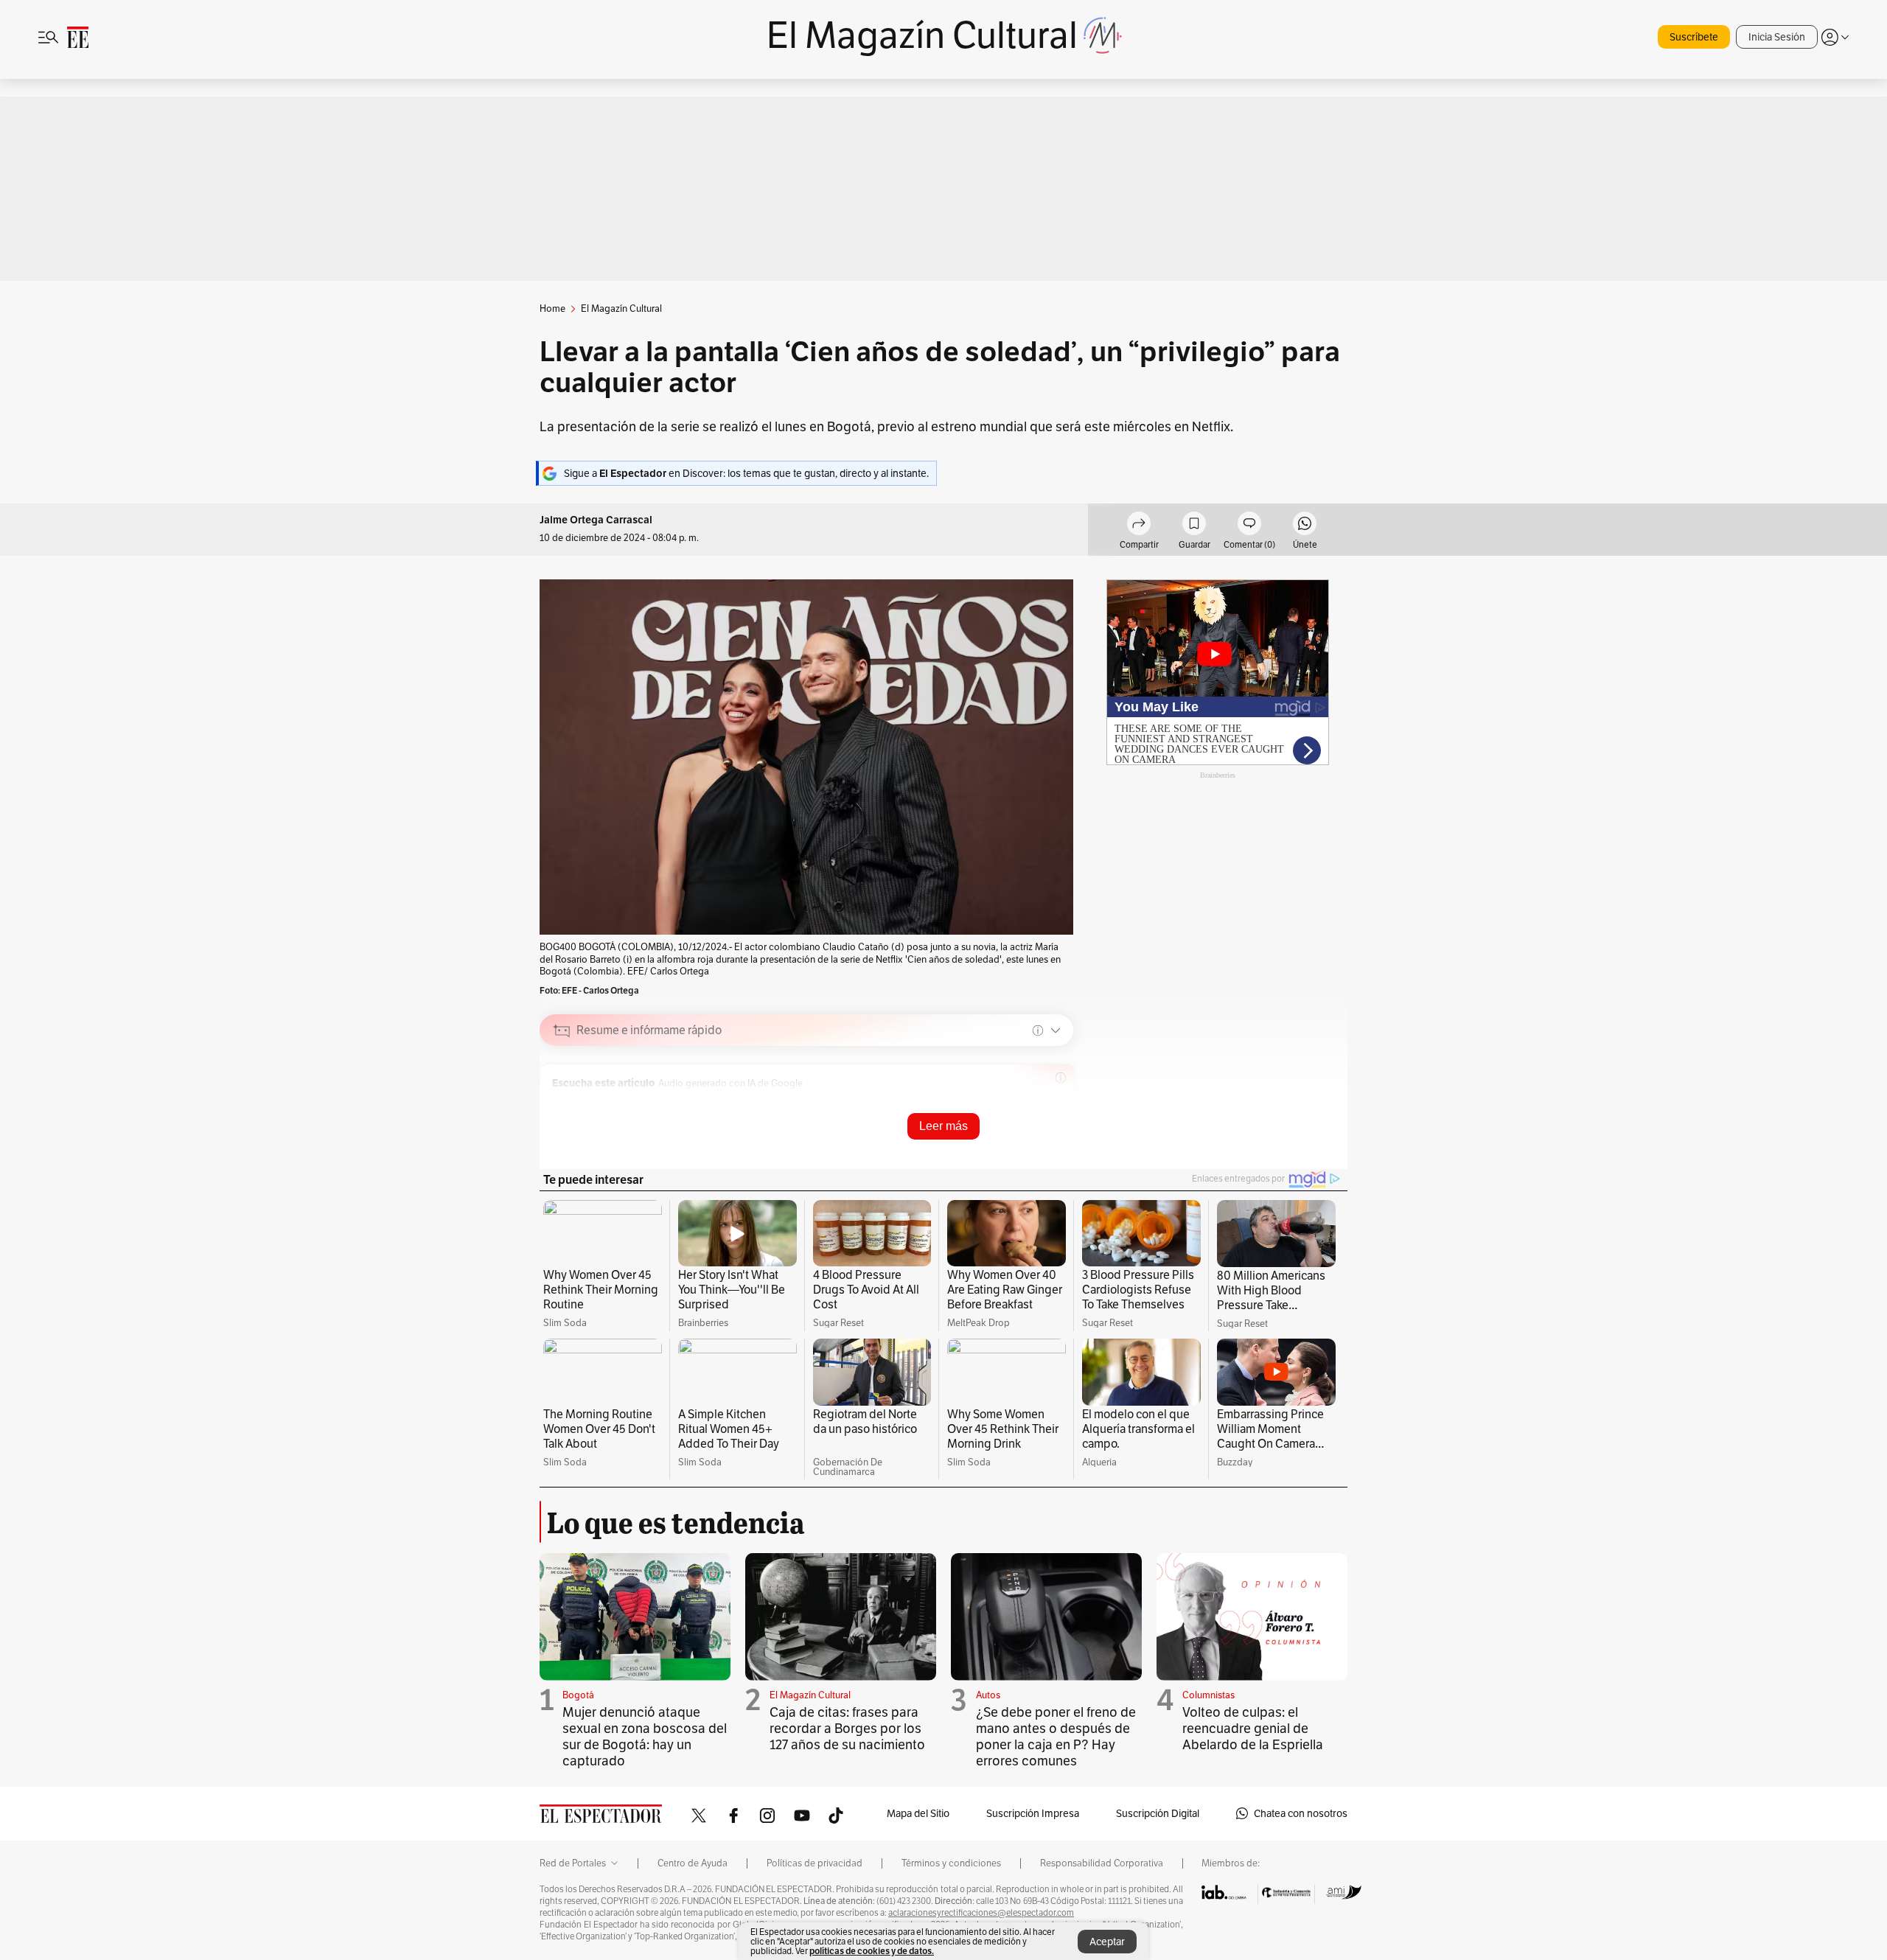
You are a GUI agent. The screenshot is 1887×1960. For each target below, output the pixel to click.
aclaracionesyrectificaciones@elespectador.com (981, 1913)
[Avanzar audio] (1004, 1103)
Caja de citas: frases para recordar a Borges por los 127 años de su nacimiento (847, 1728)
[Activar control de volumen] (1050, 1104)
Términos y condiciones (951, 1863)
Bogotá (578, 1695)
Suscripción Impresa (1033, 1813)
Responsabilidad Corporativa (1102, 1863)
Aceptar (1107, 1942)
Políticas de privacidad (815, 1863)
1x (1027, 1103)
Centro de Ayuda (693, 1863)
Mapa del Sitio (918, 1813)
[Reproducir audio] (562, 1103)
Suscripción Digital (1158, 1813)
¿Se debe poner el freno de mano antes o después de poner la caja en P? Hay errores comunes (1056, 1736)
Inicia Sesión (1777, 37)
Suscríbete (1694, 37)
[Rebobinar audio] (981, 1103)
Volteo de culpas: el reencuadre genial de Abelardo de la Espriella (1253, 1728)
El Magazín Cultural (810, 1695)
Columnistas (1208, 1695)
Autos (988, 1695)
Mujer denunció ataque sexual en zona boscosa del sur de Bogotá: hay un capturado (645, 1736)
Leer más (943, 1126)
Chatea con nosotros (1301, 1813)
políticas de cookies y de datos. (872, 1951)
